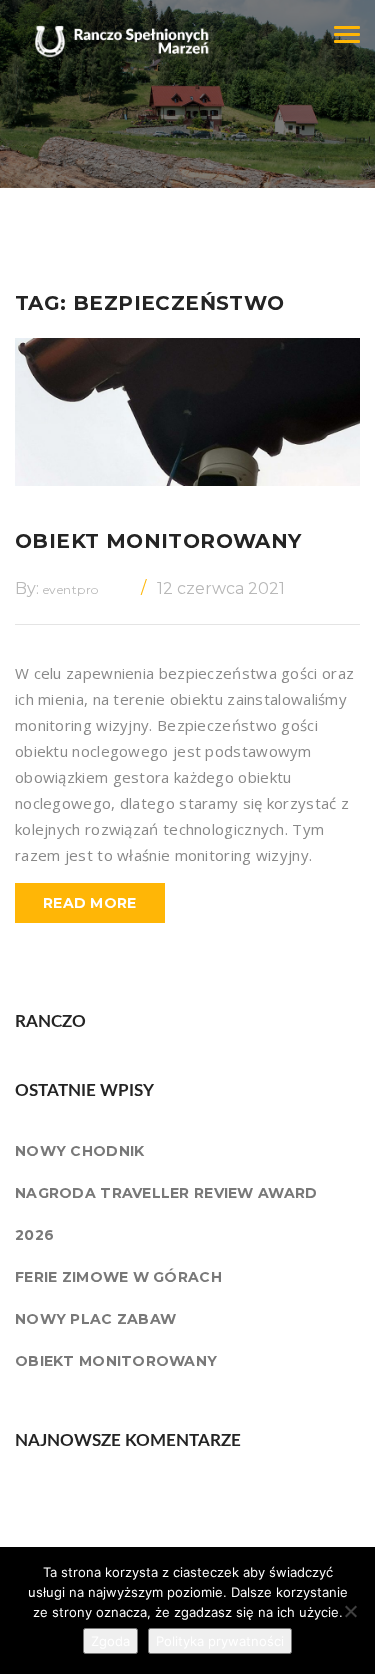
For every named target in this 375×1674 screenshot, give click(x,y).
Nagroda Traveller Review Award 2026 (166, 1214)
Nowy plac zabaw (95, 1319)
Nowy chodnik (79, 1151)
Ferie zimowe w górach (118, 1277)
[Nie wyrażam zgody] (350, 1611)
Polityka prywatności (220, 1641)
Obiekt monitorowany (158, 541)
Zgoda (110, 1641)
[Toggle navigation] (347, 34)
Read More (90, 903)
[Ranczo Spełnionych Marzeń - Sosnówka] (115, 25)
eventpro (71, 589)
